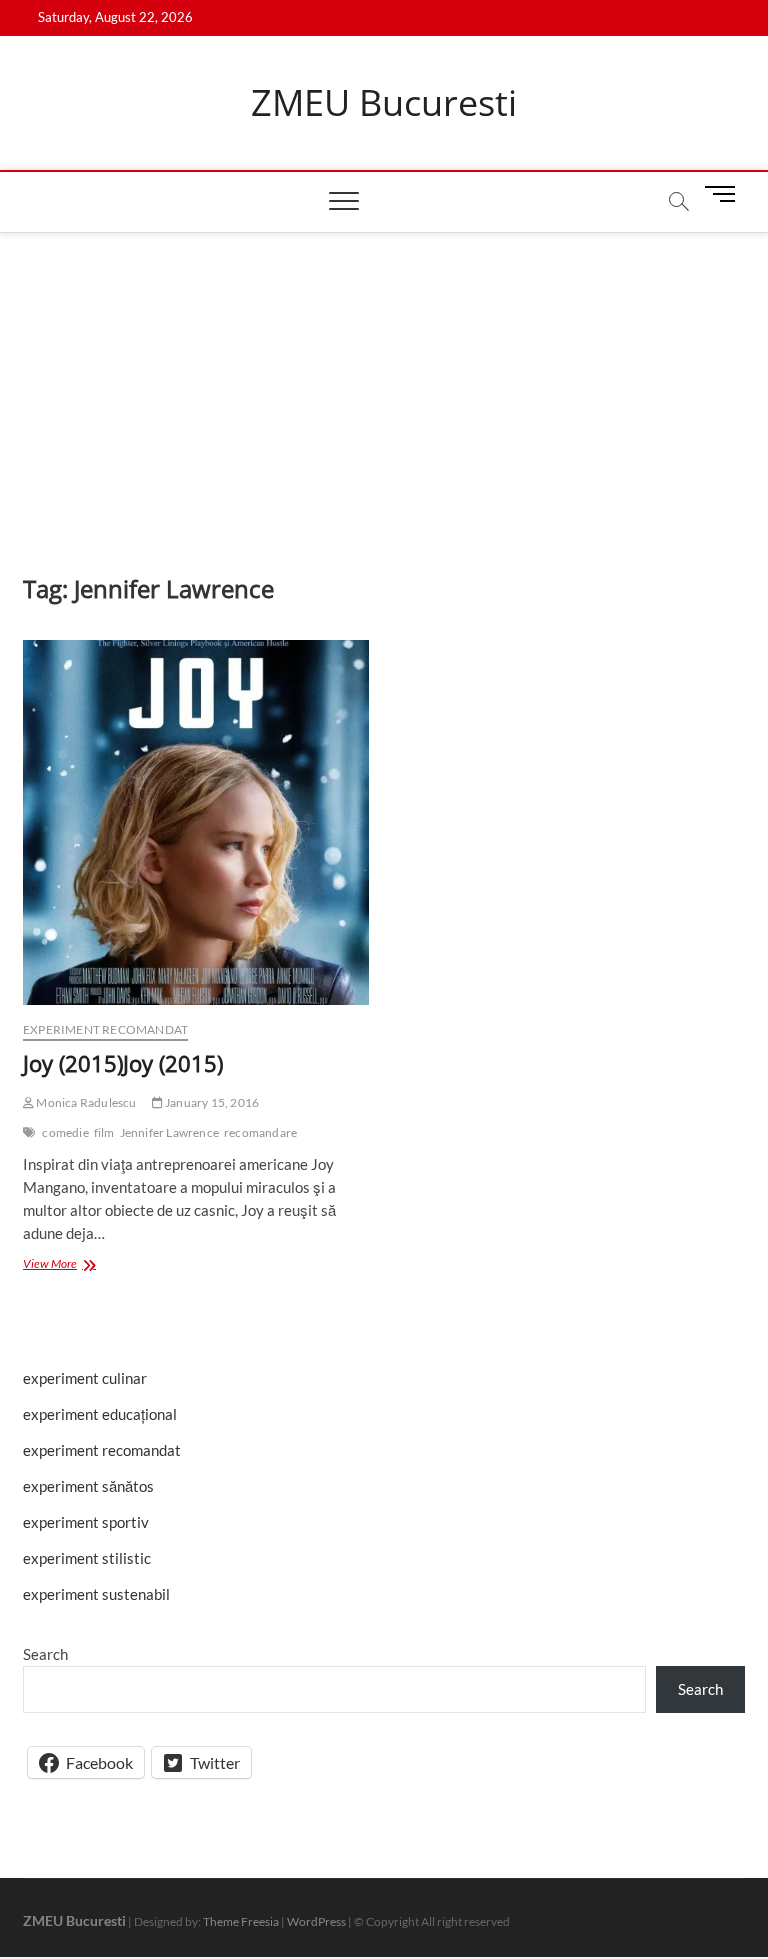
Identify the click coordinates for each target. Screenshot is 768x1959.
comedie (65, 1132)
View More (75, 1265)
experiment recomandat (105, 1029)
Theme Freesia (241, 1921)
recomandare (260, 1132)
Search (45, 1654)
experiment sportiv (86, 1522)
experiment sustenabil (96, 1594)
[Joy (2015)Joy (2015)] (196, 822)
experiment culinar (85, 1378)
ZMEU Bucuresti (384, 103)
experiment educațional (100, 1414)
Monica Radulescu (85, 1102)
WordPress (316, 1921)
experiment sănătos (88, 1486)
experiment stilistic (87, 1558)
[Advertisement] (384, 383)
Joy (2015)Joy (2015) (123, 1063)
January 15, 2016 (211, 1102)
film (104, 1132)
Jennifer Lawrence (169, 1132)
